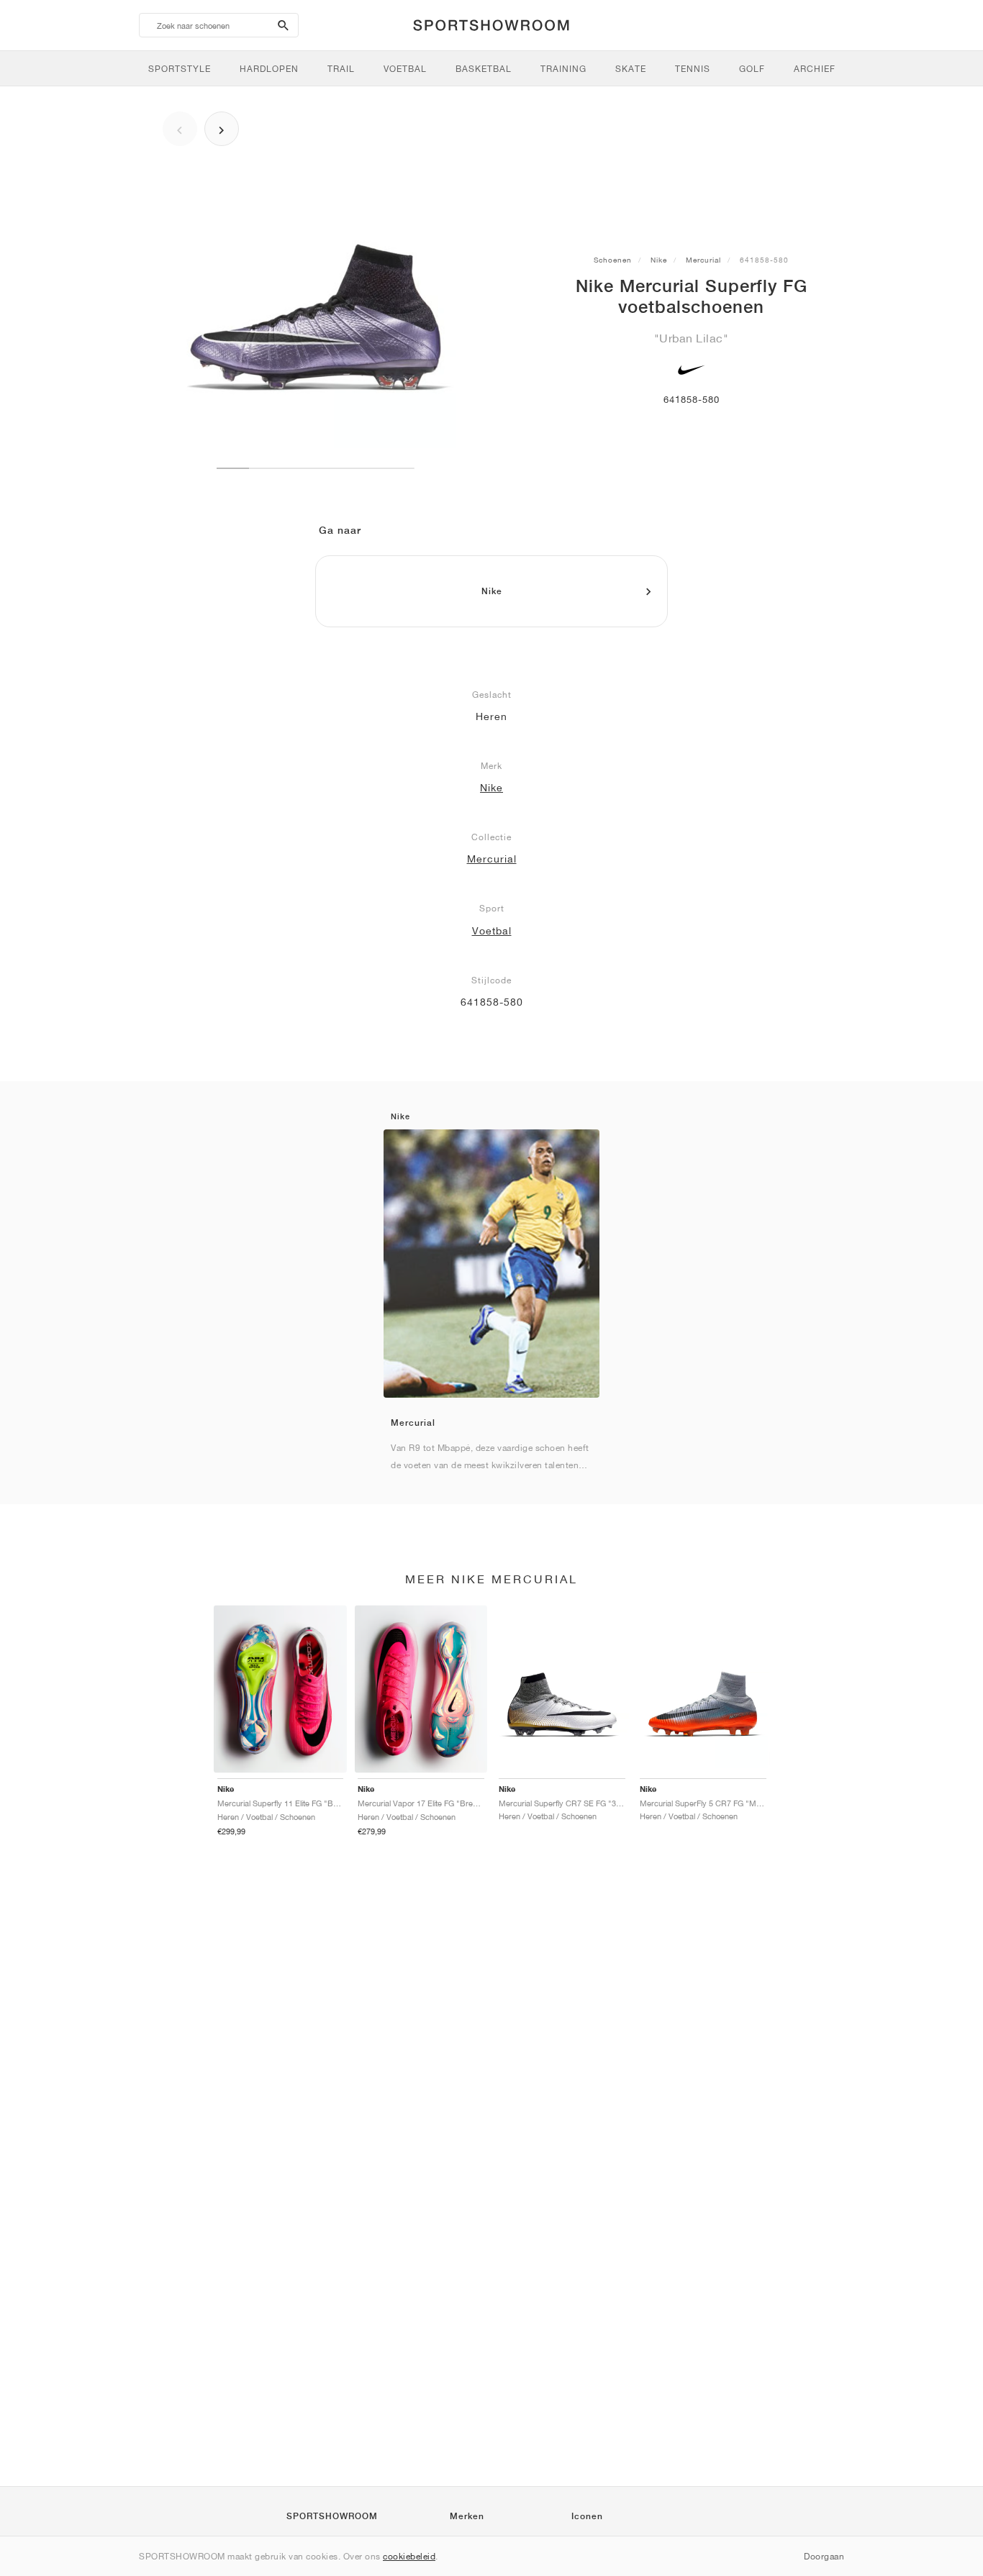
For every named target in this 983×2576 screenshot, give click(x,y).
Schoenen (613, 260)
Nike (659, 260)
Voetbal (492, 931)
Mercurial (703, 260)
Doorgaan (824, 2556)
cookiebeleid (409, 2556)
